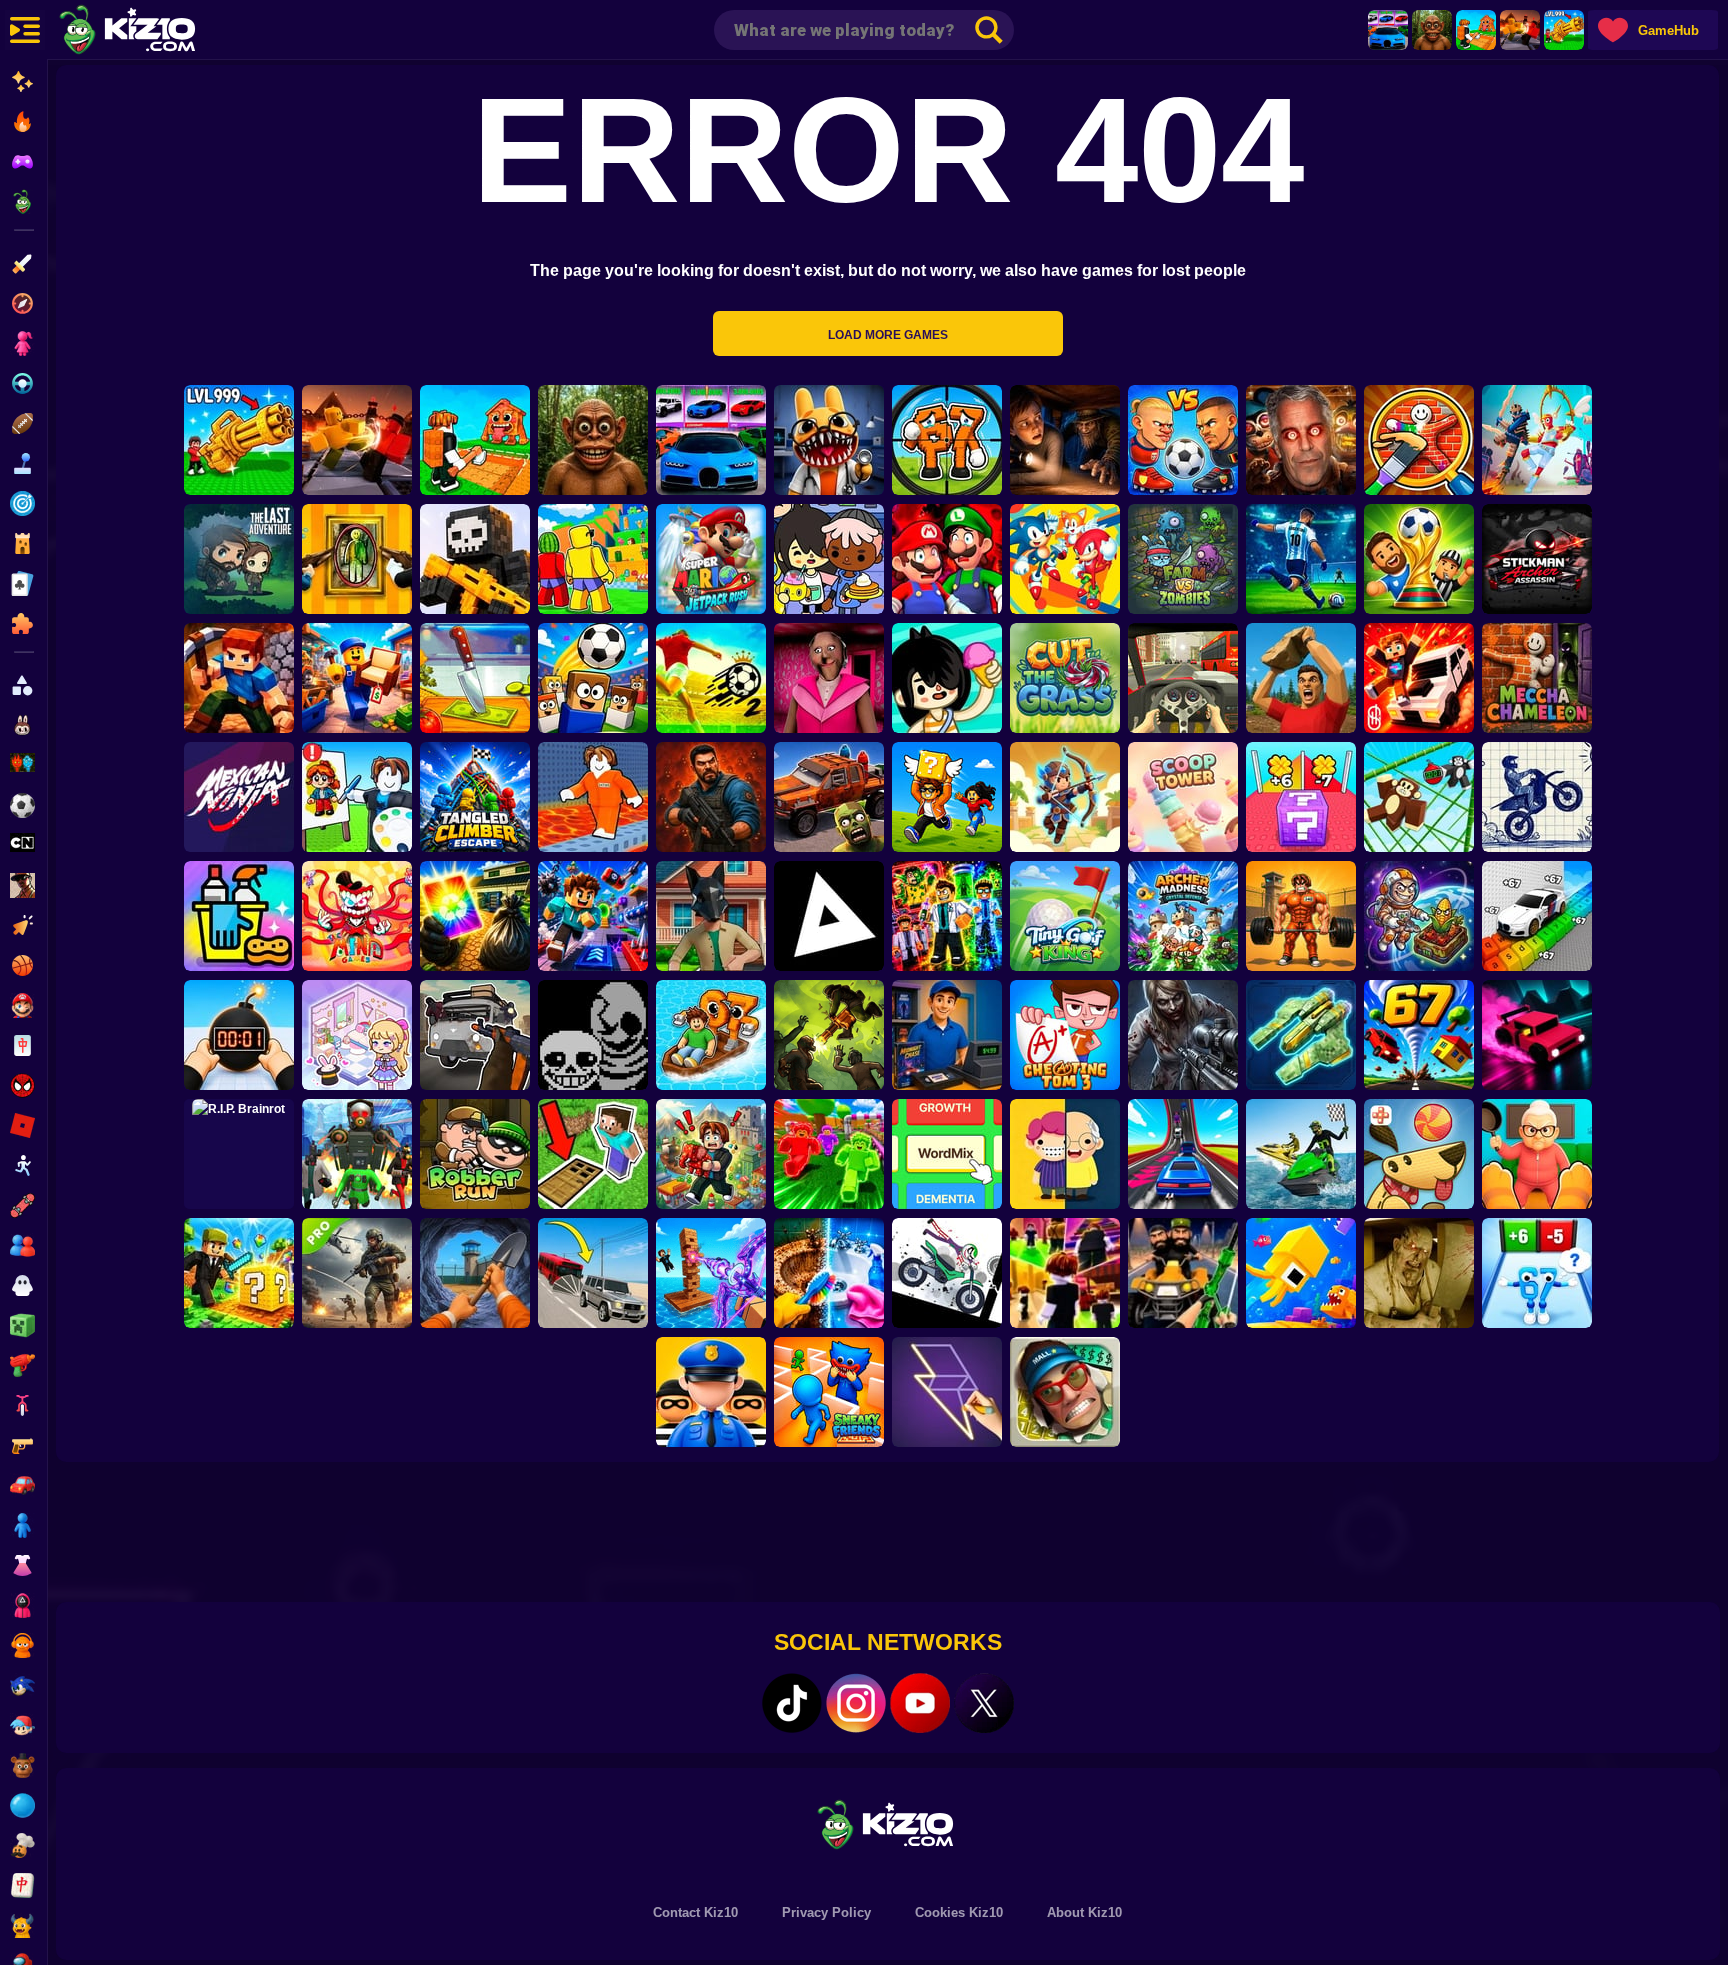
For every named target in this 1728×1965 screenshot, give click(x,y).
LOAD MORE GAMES (888, 335)
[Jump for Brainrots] (593, 559)
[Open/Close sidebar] (25, 30)
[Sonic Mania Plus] (1065, 559)
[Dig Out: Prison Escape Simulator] (475, 1273)
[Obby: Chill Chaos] (1065, 1273)
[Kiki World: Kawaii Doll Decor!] (357, 1035)
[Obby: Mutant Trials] (947, 916)
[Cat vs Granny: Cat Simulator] (1537, 1154)
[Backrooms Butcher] (1419, 1273)
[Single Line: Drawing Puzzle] (947, 1392)
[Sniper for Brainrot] (947, 440)
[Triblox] (829, 916)
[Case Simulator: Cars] (1388, 30)
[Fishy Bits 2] (1301, 1273)
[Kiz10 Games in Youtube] (920, 1703)
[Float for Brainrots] (711, 1035)
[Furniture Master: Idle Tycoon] (357, 678)
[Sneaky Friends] (829, 1392)
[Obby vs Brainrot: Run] (1537, 1273)
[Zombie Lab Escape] (711, 797)
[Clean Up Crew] (239, 916)
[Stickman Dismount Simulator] (947, 1273)
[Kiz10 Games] (888, 1823)
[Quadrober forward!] (711, 916)
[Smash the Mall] (1065, 1392)
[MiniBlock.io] (239, 1273)
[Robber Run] (475, 1154)
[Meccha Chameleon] (1537, 678)
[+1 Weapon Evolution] (1564, 30)
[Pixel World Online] (475, 559)
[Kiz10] (160, 32)
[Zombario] (829, 1035)
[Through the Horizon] (1301, 1035)
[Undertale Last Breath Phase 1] (593, 1035)
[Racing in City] (1183, 678)
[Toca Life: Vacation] (947, 678)
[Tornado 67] (1419, 1035)
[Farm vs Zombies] (1183, 559)
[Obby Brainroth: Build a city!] (711, 1154)
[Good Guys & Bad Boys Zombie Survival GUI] (1183, 1035)
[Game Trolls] (593, 916)
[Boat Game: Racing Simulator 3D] (1301, 1154)
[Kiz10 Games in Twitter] (984, 1703)
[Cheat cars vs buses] (593, 1273)
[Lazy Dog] (1419, 1154)
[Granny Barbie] (829, 678)
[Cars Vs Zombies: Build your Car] (829, 797)
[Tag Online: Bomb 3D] (239, 1035)
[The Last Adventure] (239, 559)
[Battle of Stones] (1301, 678)
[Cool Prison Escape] (593, 797)
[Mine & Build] (239, 678)
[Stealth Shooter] (1183, 1273)
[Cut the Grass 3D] (1065, 678)
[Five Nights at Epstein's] (1301, 440)
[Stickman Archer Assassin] (1537, 559)
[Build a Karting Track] (1183, 1154)
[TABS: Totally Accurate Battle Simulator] (1537, 440)
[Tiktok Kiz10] (792, 1703)
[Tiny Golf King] (1065, 916)
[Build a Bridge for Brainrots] (1476, 30)
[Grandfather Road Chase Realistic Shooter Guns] (475, 1035)
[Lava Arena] (1520, 30)
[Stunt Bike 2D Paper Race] (1537, 797)
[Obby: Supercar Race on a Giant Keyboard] (1537, 916)
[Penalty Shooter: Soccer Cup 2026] (1301, 559)
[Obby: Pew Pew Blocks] (711, 1273)
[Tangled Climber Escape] (475, 797)
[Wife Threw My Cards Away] (475, 916)
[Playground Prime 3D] (1419, 678)
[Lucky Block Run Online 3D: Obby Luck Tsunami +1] (1301, 797)
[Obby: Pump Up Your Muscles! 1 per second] (1301, 916)
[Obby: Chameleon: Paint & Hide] (1419, 440)
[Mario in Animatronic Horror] (947, 559)
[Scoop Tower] (1183, 797)
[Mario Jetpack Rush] (711, 559)
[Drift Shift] (1537, 1035)
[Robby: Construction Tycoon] (829, 1154)
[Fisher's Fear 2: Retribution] (1065, 440)
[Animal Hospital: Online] (829, 440)
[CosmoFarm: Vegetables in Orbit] (1419, 916)
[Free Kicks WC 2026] (593, 678)
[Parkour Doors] (593, 1154)
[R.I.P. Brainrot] (239, 1154)
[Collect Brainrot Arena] (947, 797)
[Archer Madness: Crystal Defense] (1183, 916)
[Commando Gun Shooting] (357, 1273)
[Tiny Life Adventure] (1065, 1154)
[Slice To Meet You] (475, 678)
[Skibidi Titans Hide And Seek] (357, 1154)
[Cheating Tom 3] (1065, 1035)
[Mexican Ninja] (239, 797)
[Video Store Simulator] (947, 1035)
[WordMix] (947, 1154)
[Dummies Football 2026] (1419, 559)
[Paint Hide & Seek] (357, 559)
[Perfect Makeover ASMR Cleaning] (829, 1273)
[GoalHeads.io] (1183, 440)
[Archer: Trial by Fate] (1065, 797)
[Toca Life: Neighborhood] (829, 559)
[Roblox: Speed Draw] (357, 797)
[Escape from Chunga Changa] (1432, 30)
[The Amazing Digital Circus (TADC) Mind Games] (357, 916)
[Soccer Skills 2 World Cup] (711, 678)
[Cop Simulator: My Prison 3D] (711, 1392)
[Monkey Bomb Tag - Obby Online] (1419, 797)
